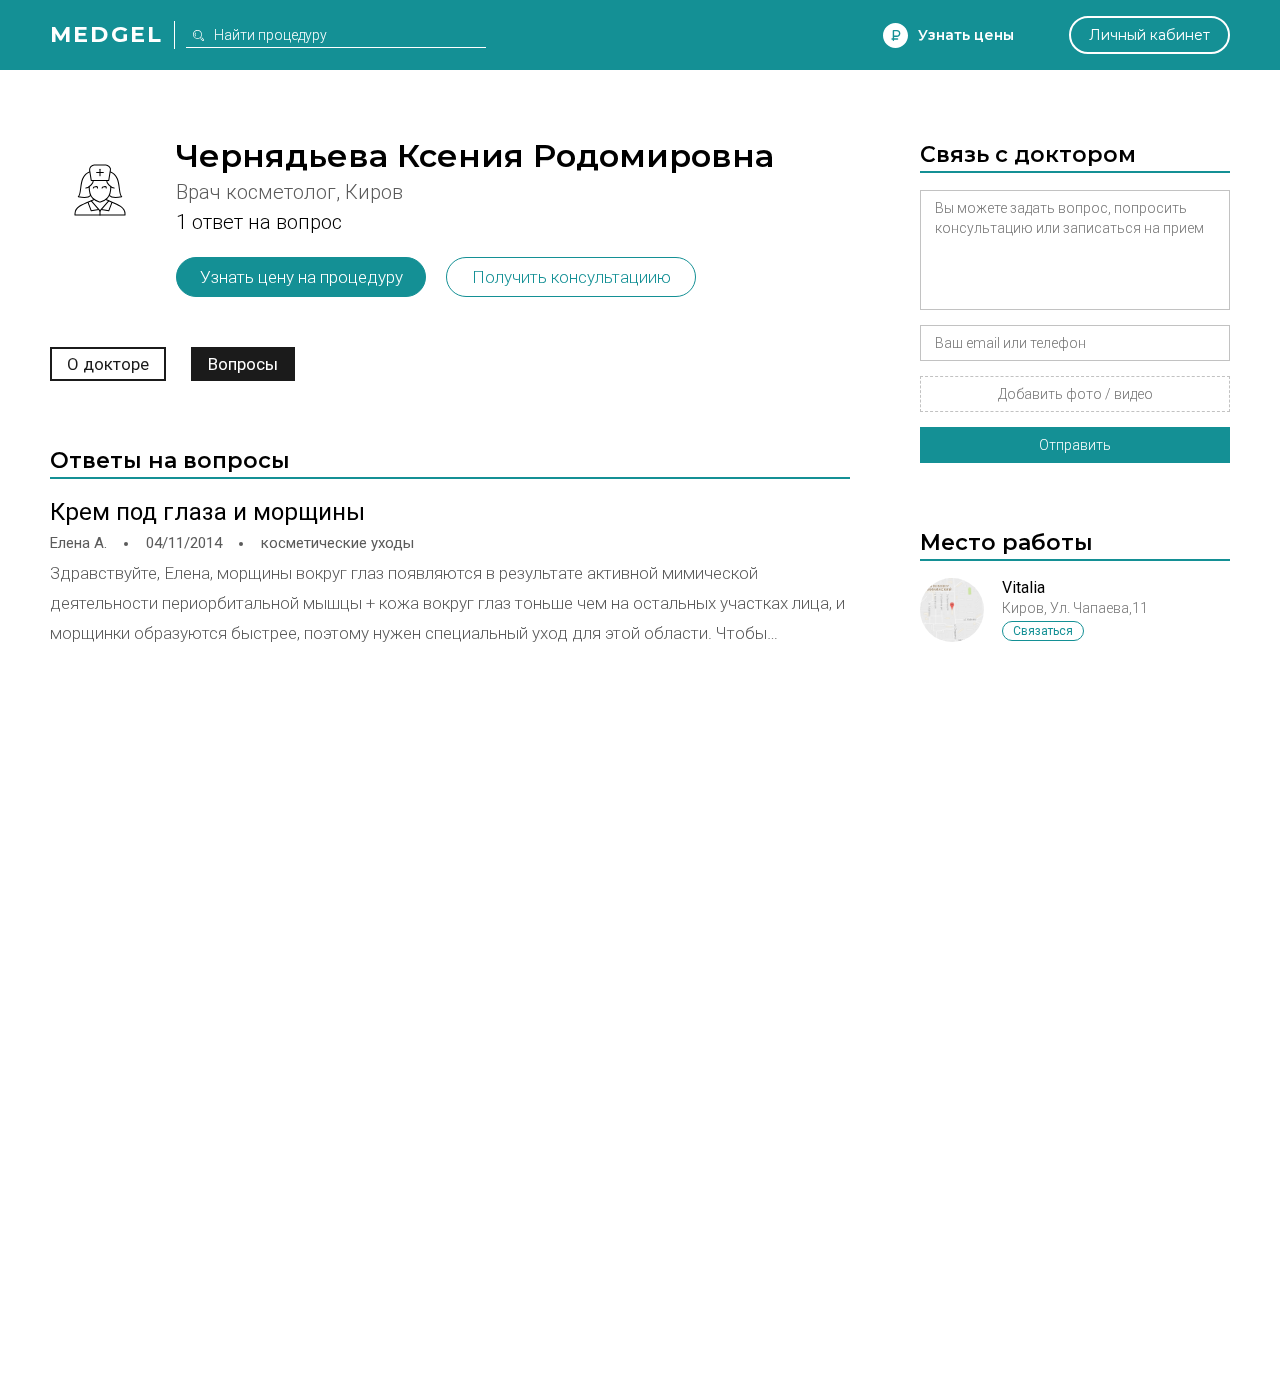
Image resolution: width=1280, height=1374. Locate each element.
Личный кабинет (1149, 35)
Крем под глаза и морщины (207, 512)
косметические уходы (337, 543)
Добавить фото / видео (1075, 394)
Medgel (106, 34)
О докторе (108, 364)
